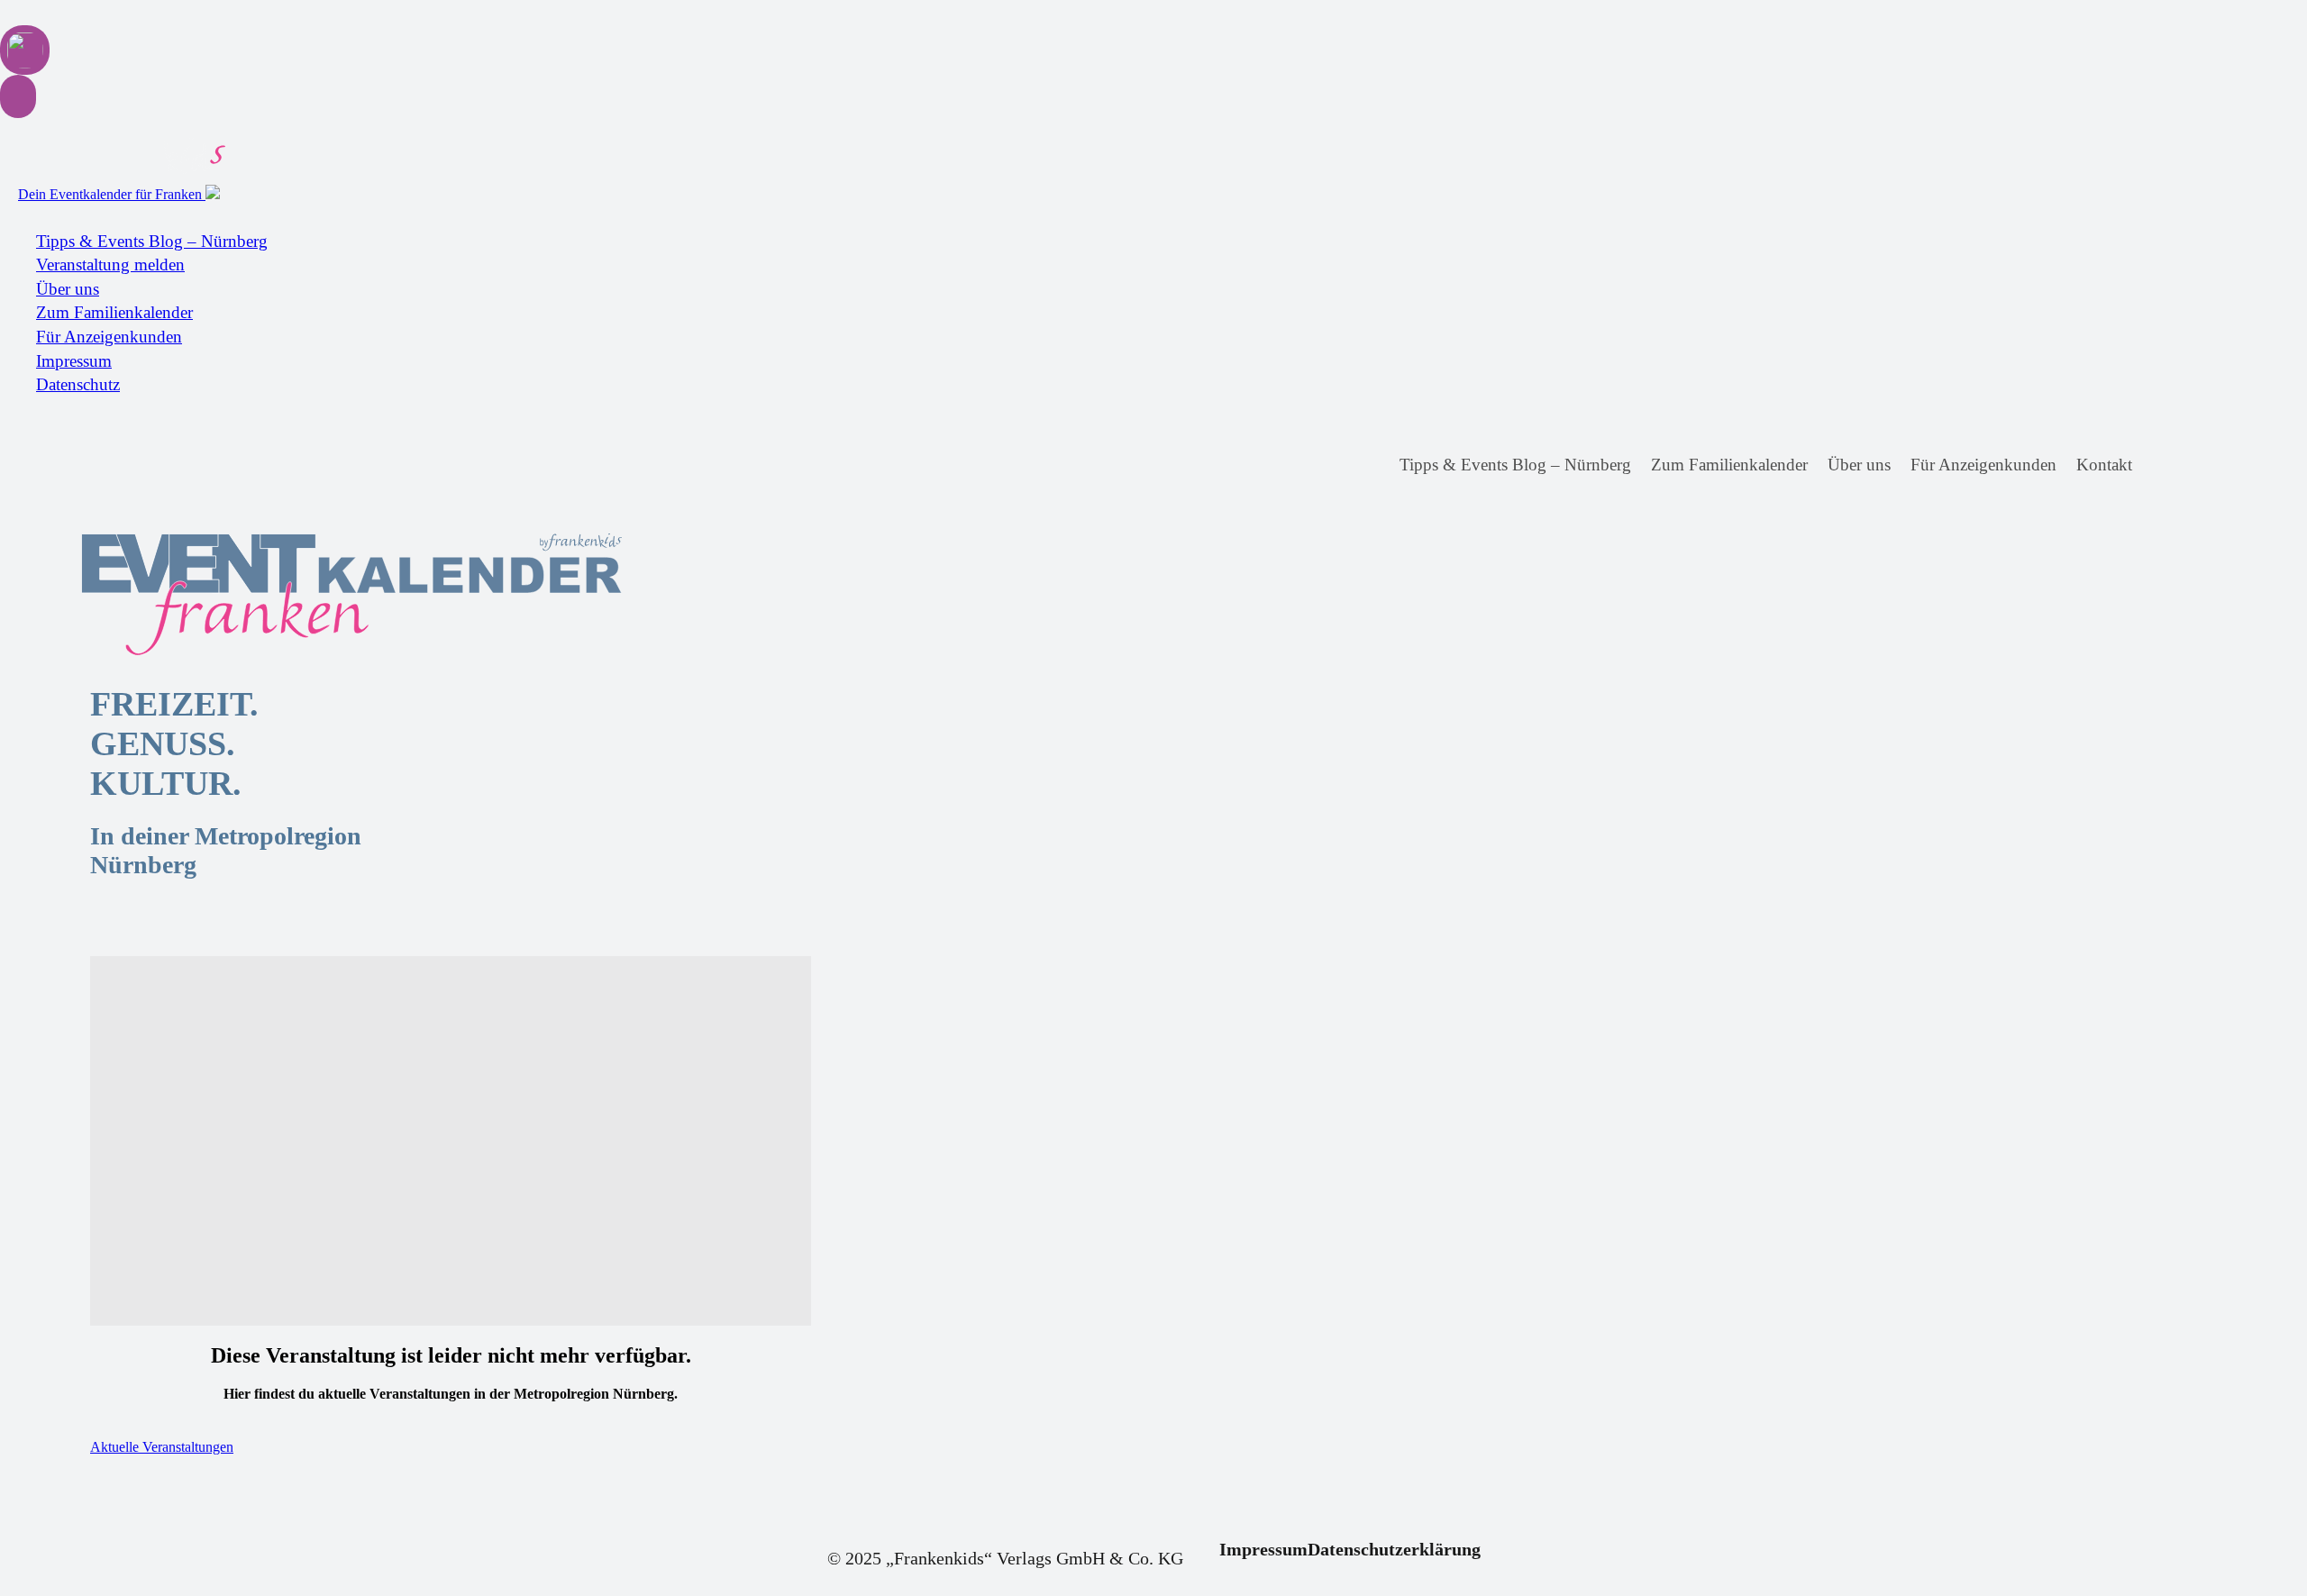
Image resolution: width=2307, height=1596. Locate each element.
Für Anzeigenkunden (109, 337)
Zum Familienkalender (114, 312)
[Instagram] (2196, 465)
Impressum (74, 361)
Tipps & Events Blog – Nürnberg (152, 241)
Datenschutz (78, 384)
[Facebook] (2162, 465)
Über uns (68, 289)
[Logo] (234, 595)
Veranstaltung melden (110, 264)
